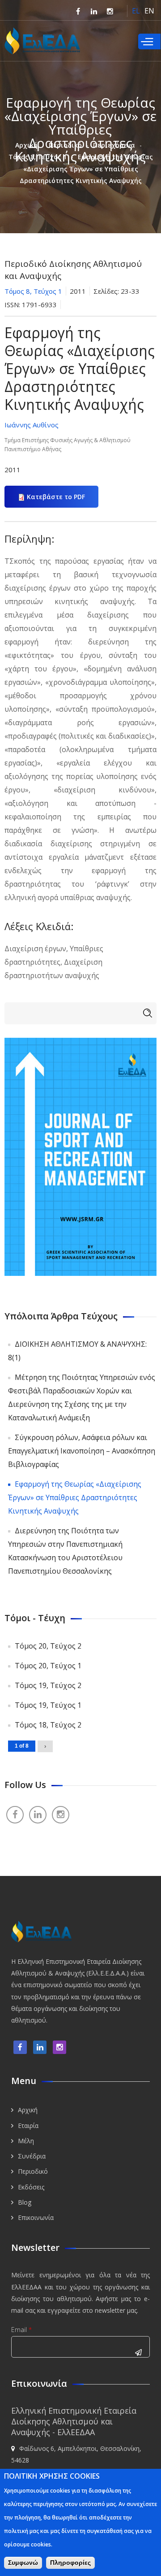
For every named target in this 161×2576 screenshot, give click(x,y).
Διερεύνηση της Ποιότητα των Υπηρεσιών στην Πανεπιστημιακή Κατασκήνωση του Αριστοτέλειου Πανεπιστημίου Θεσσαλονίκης (65, 1551)
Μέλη (26, 2141)
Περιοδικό (65, 145)
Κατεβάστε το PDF (56, 497)
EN (149, 11)
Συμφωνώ (23, 2563)
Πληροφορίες (70, 2563)
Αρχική (26, 145)
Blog (25, 2202)
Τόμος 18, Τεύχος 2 (48, 1725)
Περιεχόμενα (114, 145)
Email (21, 2330)
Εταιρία (28, 2126)
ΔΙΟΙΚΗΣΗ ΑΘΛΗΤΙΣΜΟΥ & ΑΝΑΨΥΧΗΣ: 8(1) (77, 1351)
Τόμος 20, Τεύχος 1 (48, 1666)
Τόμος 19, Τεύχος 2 (48, 1685)
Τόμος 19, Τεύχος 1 (48, 1705)
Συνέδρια (32, 2156)
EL (136, 11)
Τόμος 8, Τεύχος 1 (38, 157)
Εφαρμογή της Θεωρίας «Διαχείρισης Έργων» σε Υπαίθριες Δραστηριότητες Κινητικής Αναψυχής (75, 1497)
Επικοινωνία (36, 2217)
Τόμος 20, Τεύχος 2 (48, 1646)
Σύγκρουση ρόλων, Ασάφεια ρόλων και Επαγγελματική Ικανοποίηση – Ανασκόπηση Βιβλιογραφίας (82, 1451)
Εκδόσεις (31, 2187)
